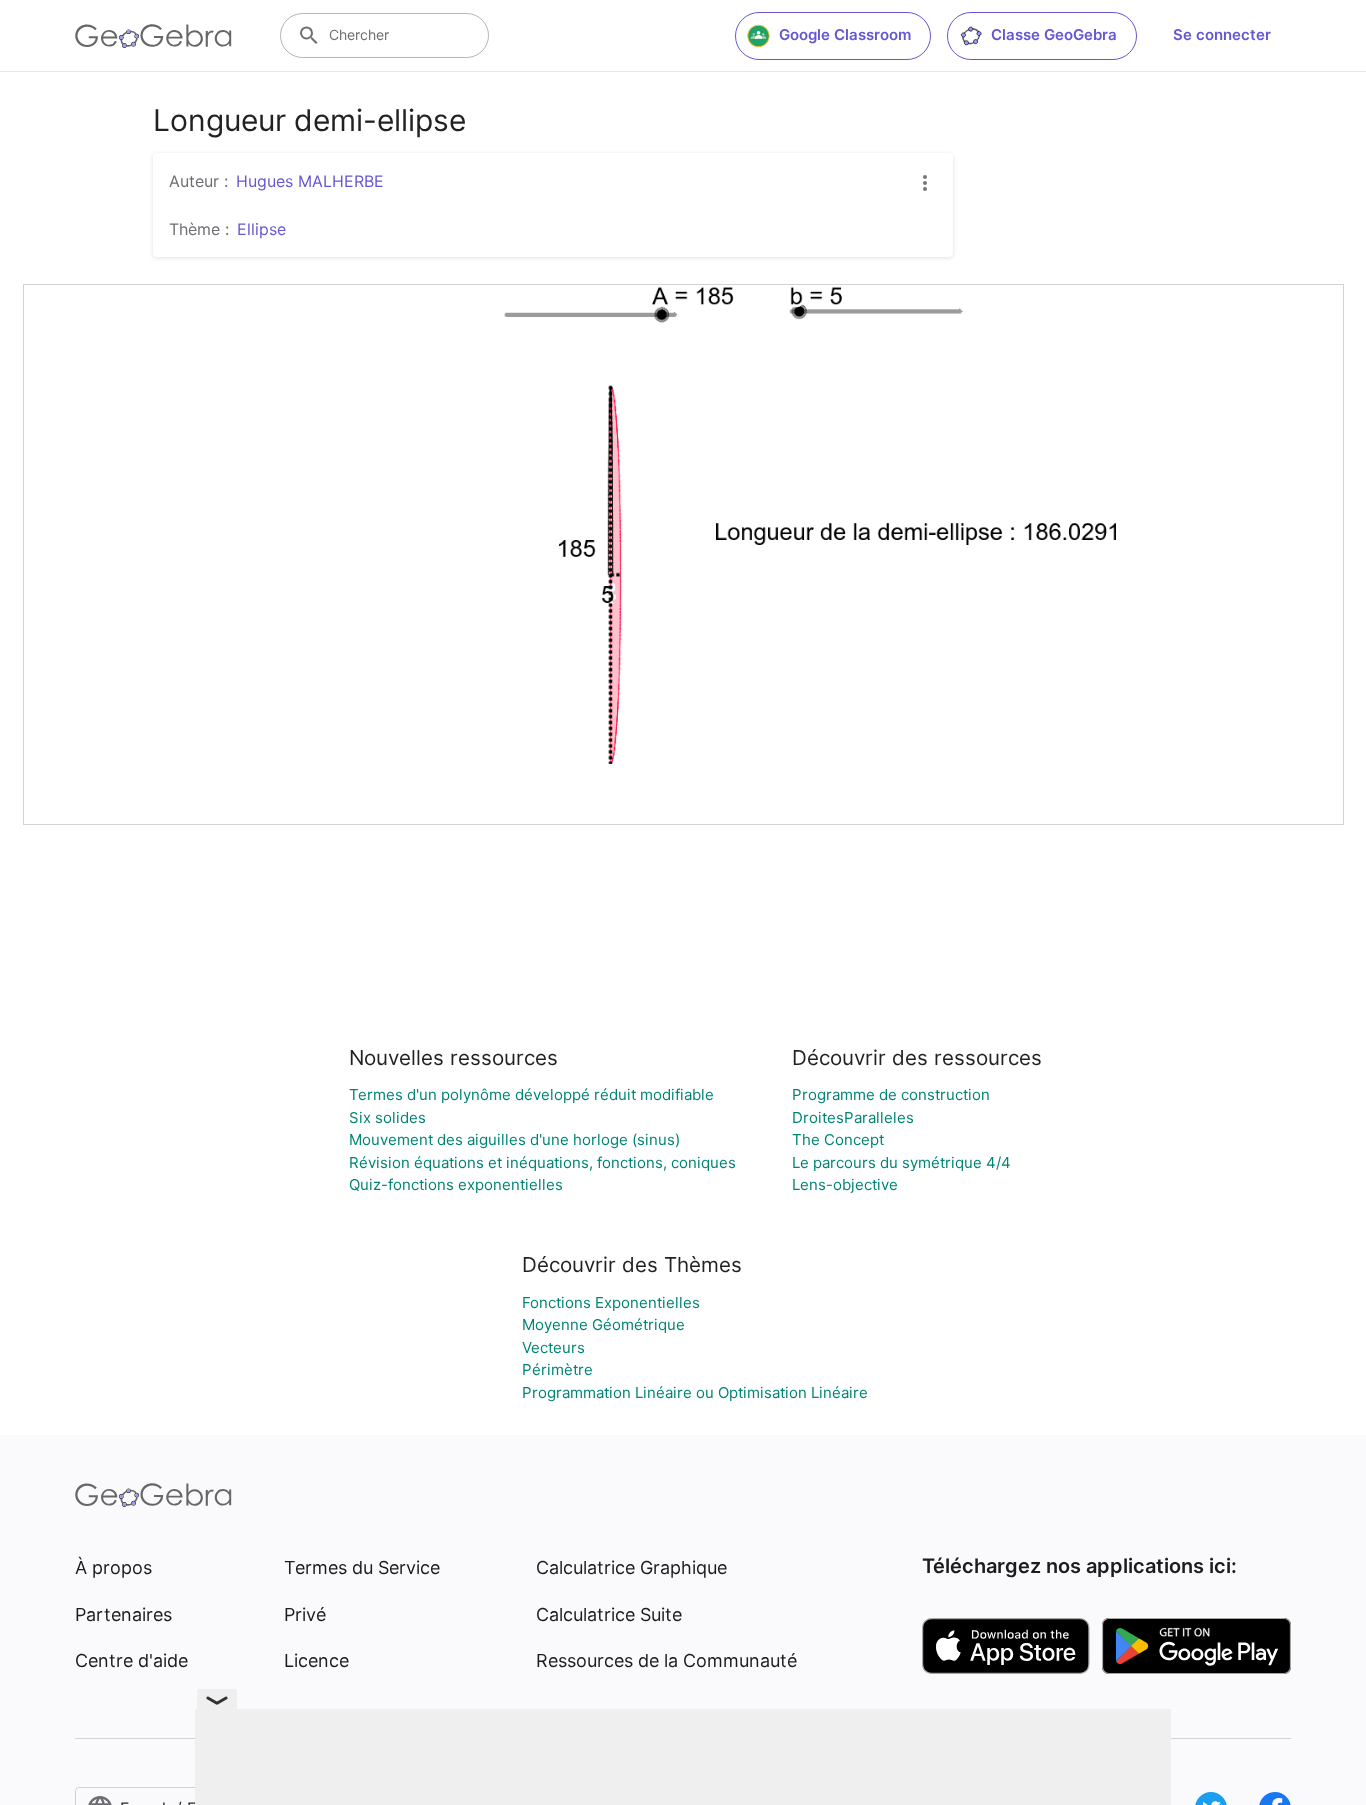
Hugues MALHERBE (310, 181)
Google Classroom (845, 34)
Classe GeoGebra (1054, 34)
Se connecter (1222, 34)
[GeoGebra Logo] (153, 36)
